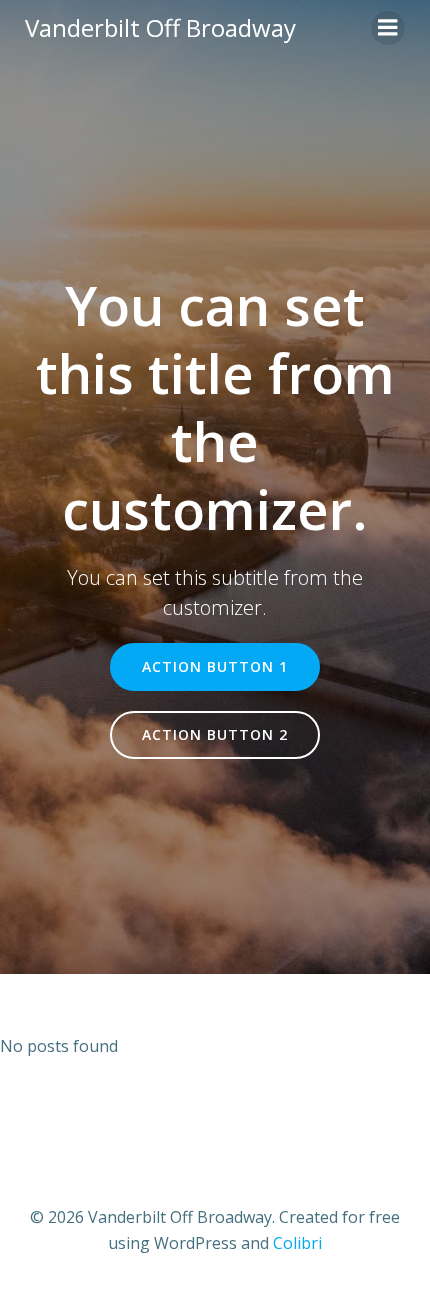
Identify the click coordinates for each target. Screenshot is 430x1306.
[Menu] (388, 28)
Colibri (297, 1243)
